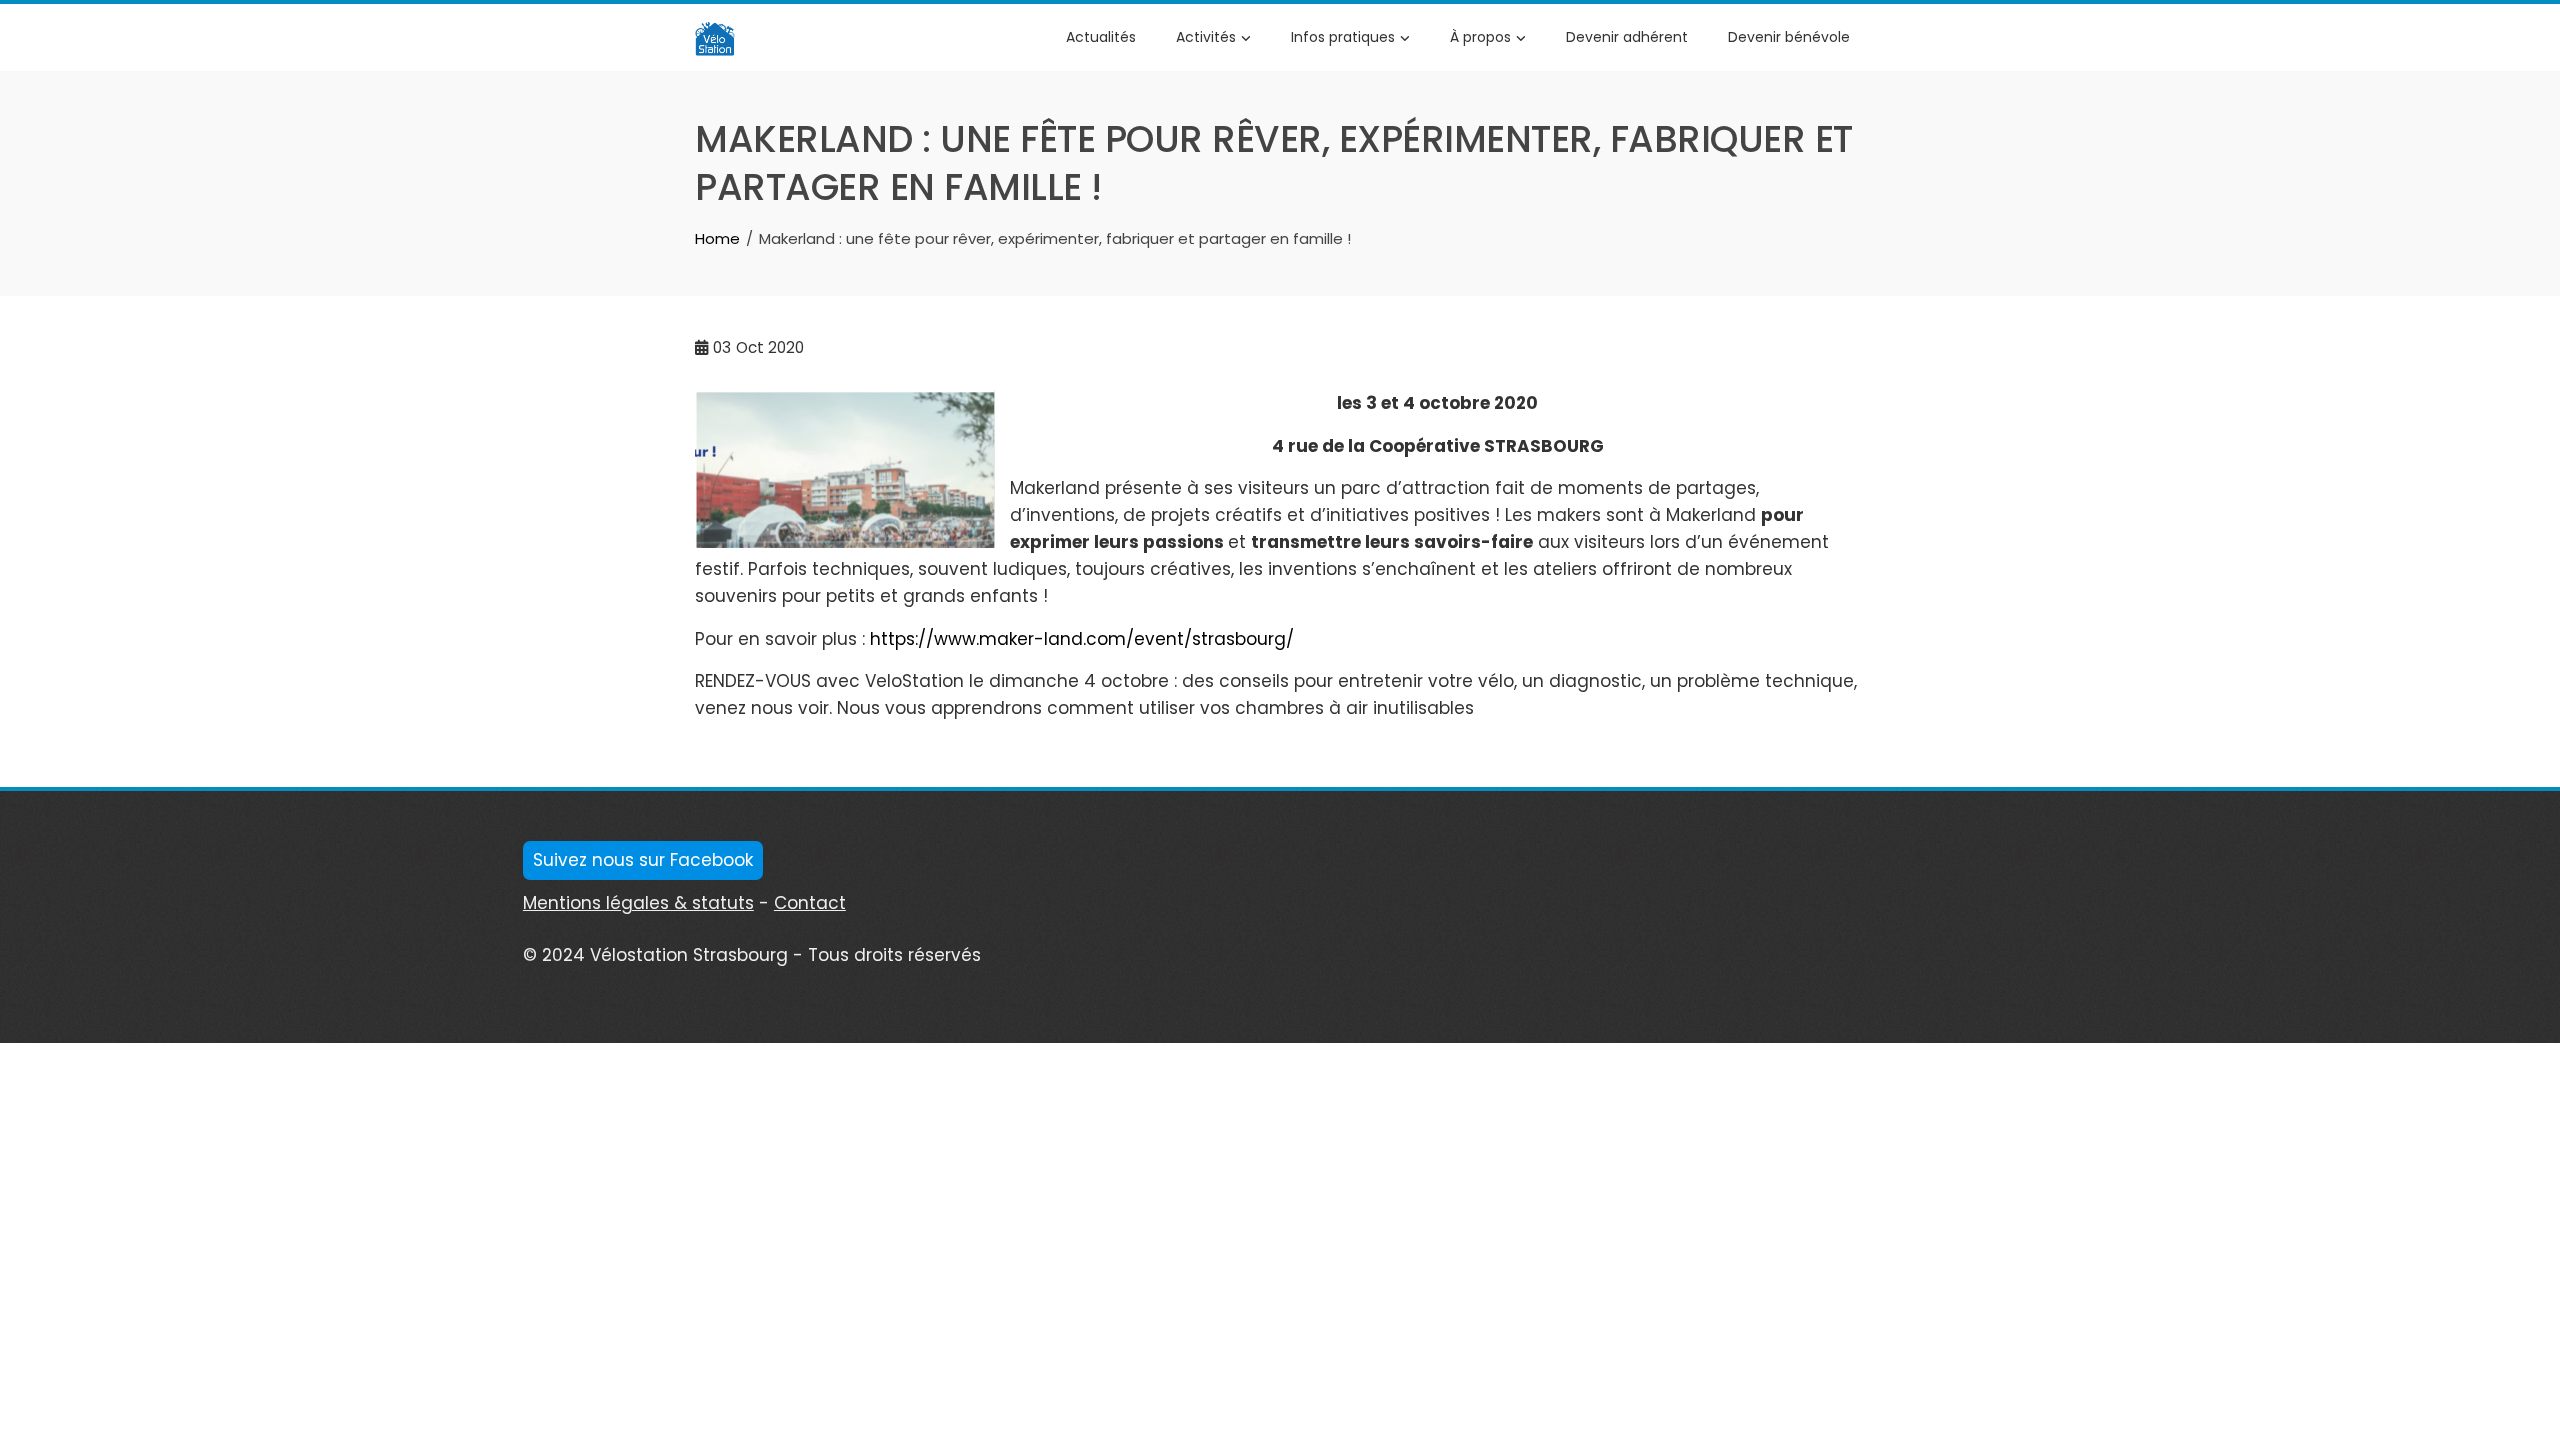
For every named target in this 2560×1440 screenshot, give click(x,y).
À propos (1480, 37)
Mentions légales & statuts (638, 903)
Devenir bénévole (1789, 37)
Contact (810, 903)
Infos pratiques (1343, 37)
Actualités (1101, 37)
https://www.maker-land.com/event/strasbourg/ (1082, 639)
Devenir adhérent (1627, 37)
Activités (1206, 37)
